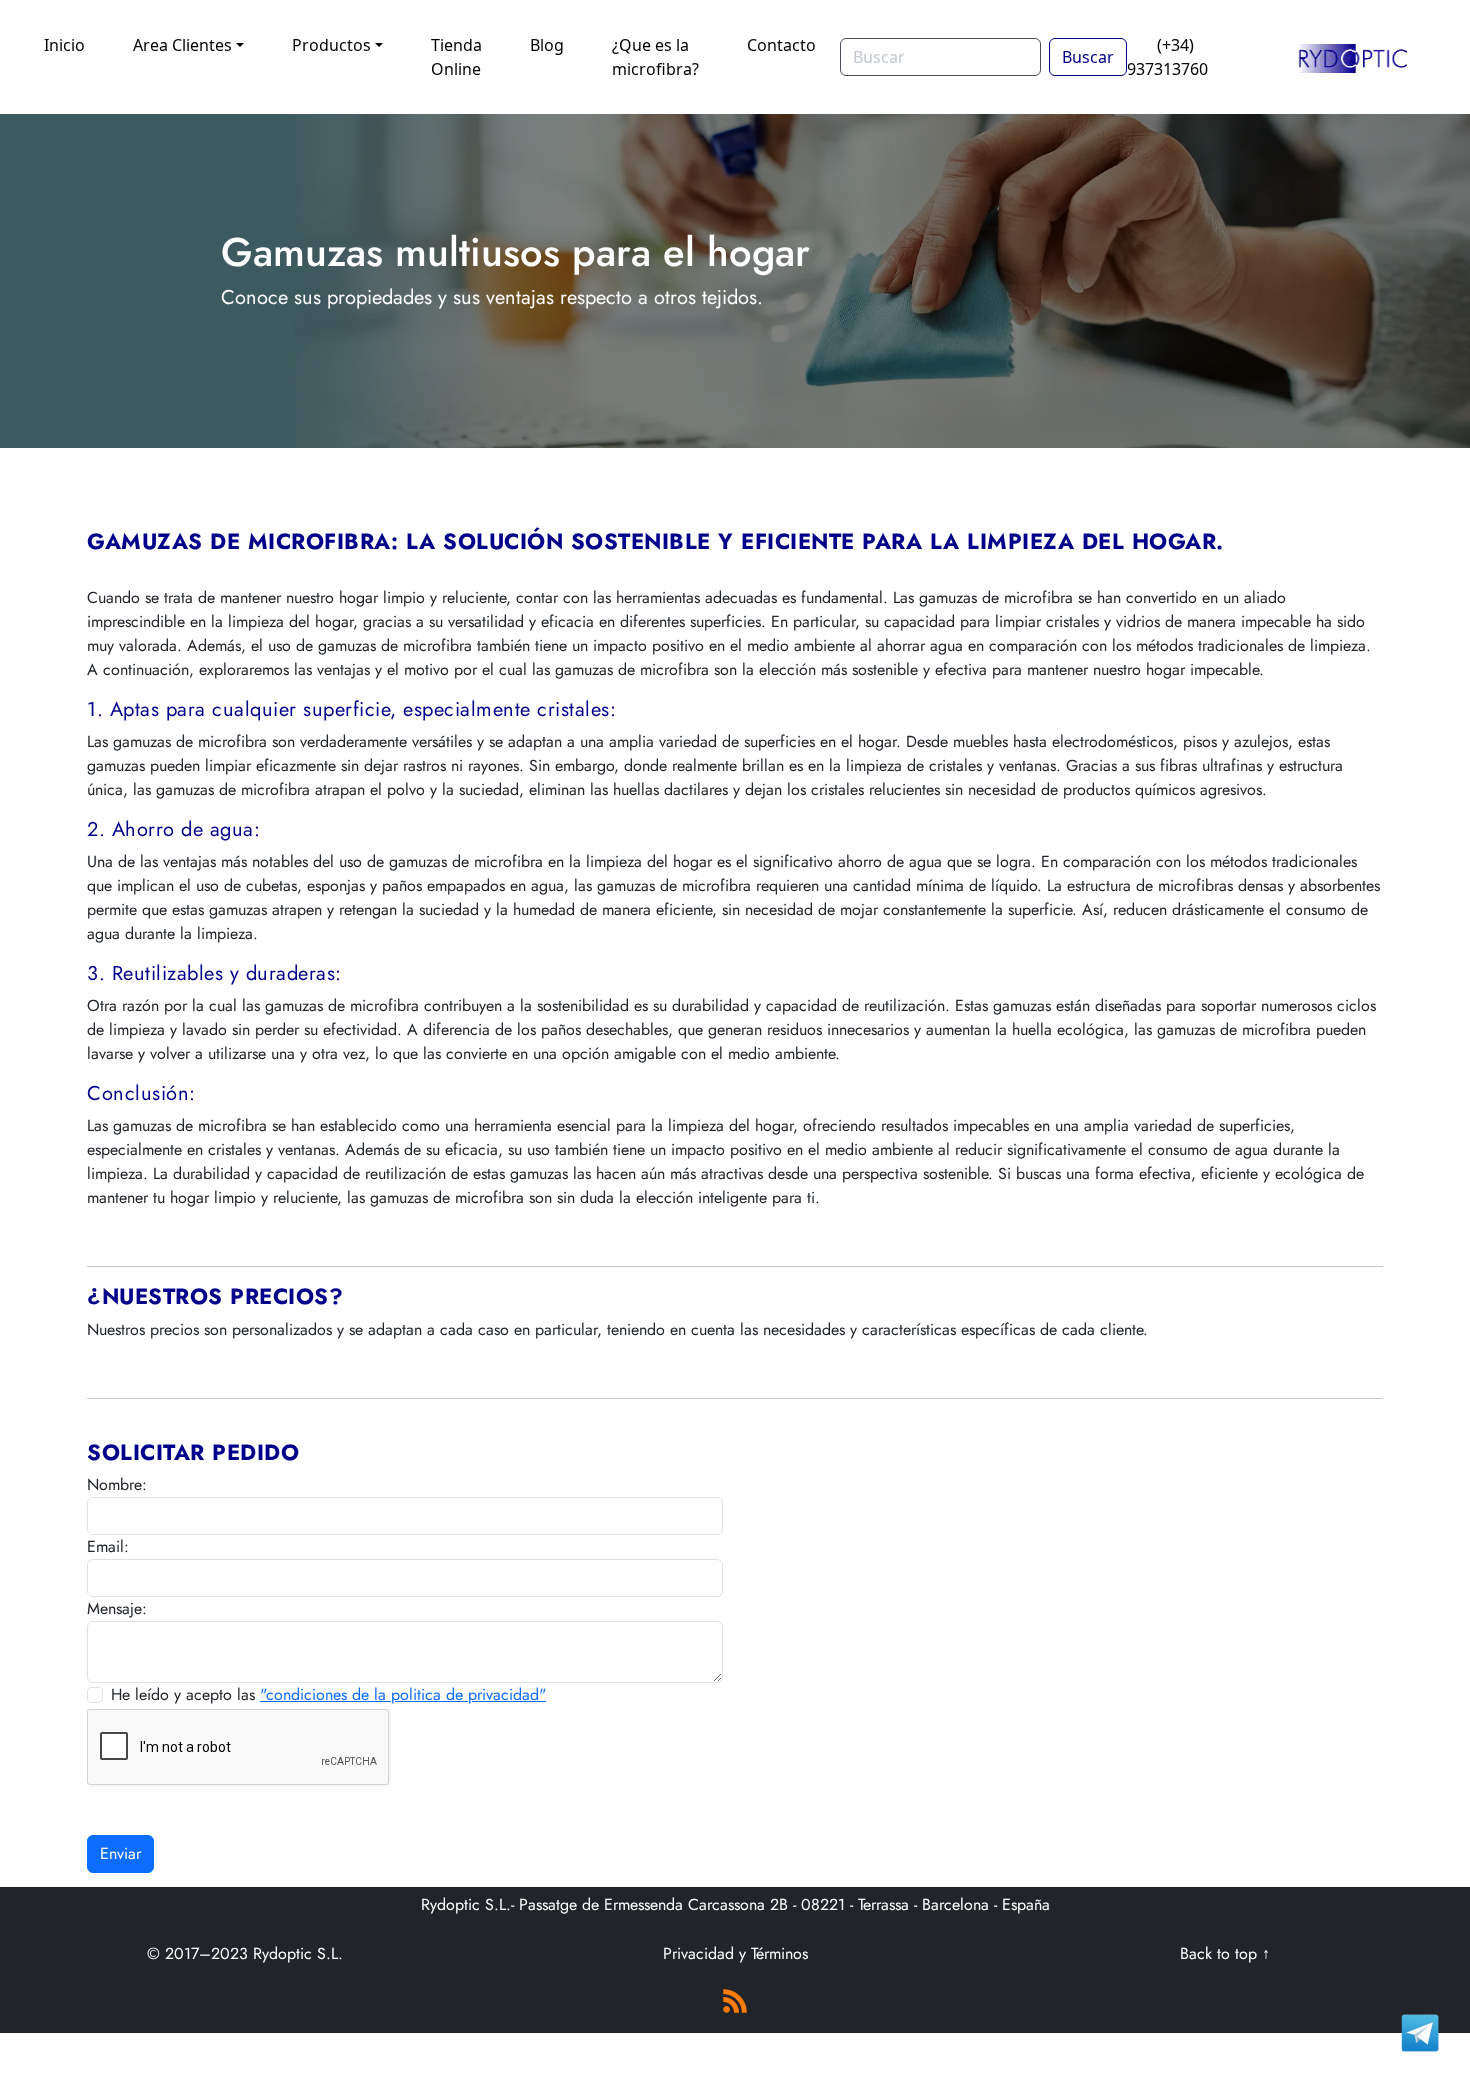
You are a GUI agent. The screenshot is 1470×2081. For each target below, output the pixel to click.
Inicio (64, 45)
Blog (547, 45)
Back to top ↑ (1225, 1953)
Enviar (120, 1853)
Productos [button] (331, 45)
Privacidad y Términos (735, 1953)
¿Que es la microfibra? (655, 57)
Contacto (781, 45)
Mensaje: (117, 1608)
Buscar (1088, 57)
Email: (108, 1546)
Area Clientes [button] (182, 45)
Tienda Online (456, 57)
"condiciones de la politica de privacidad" (403, 1694)
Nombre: (117, 1484)
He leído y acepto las (328, 1694)
